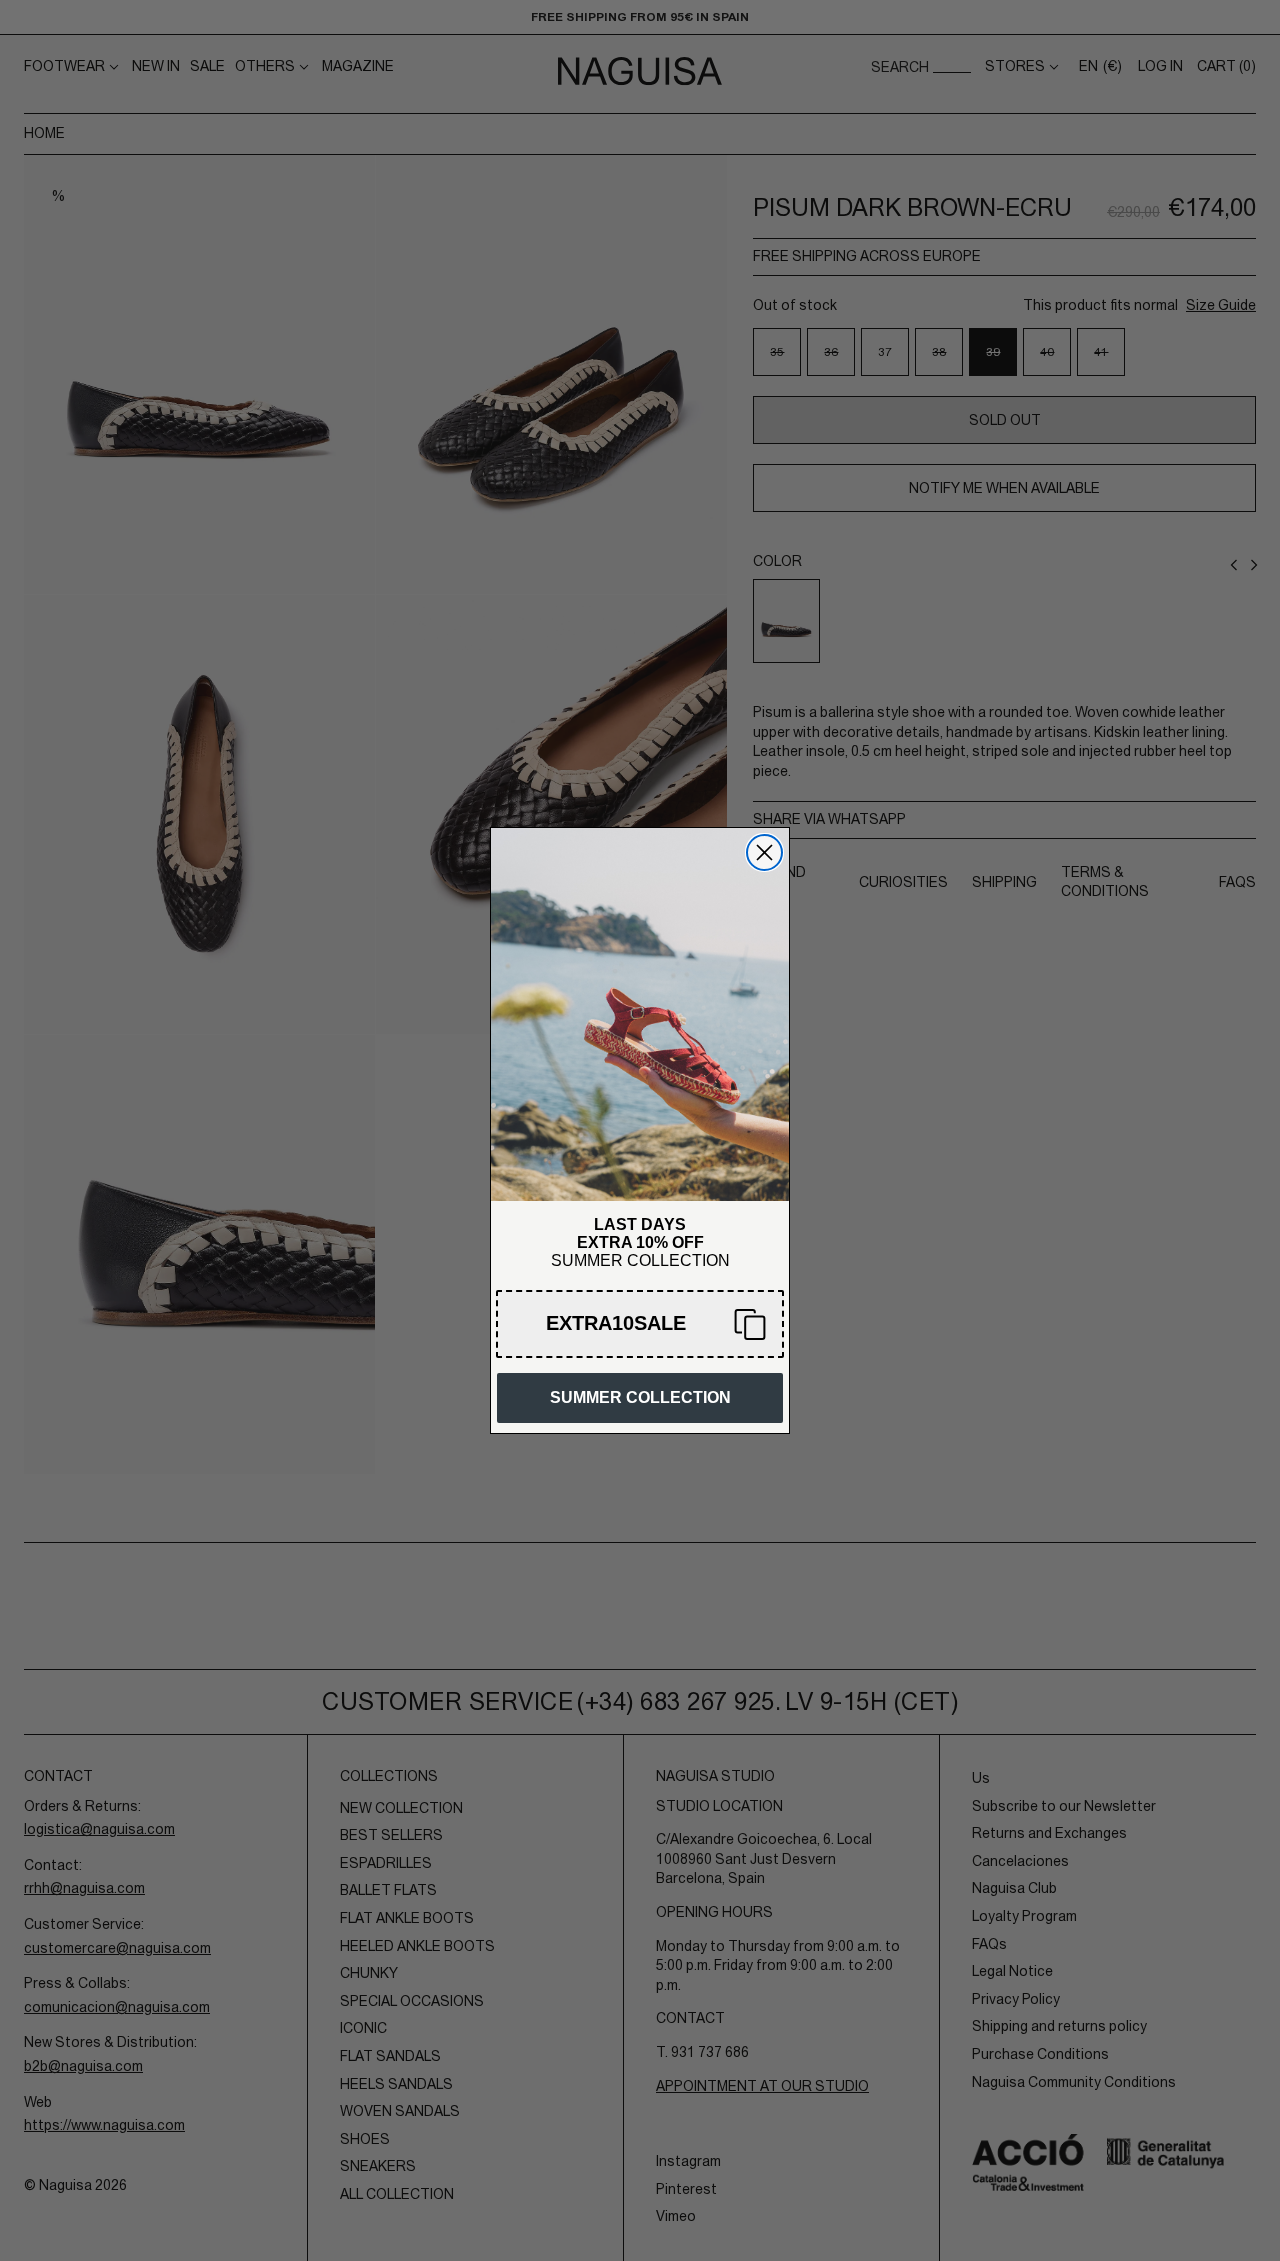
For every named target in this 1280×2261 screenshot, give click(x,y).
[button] (640, 1324)
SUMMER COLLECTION (640, 1397)
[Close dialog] (764, 852)
